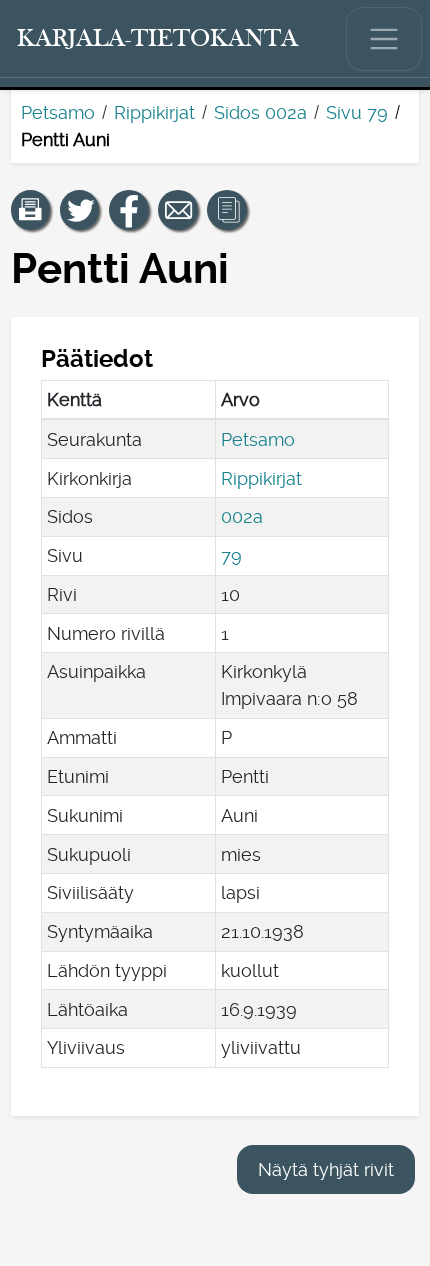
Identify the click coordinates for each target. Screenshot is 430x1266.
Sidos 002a (260, 112)
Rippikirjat (154, 112)
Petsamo (58, 112)
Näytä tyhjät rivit (326, 1169)
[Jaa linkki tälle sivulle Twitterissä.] (80, 210)
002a (242, 516)
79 (231, 555)
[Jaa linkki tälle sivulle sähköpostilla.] (178, 210)
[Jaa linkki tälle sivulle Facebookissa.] (129, 210)
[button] (31, 210)
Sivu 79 (357, 112)
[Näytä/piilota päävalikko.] (384, 39)
